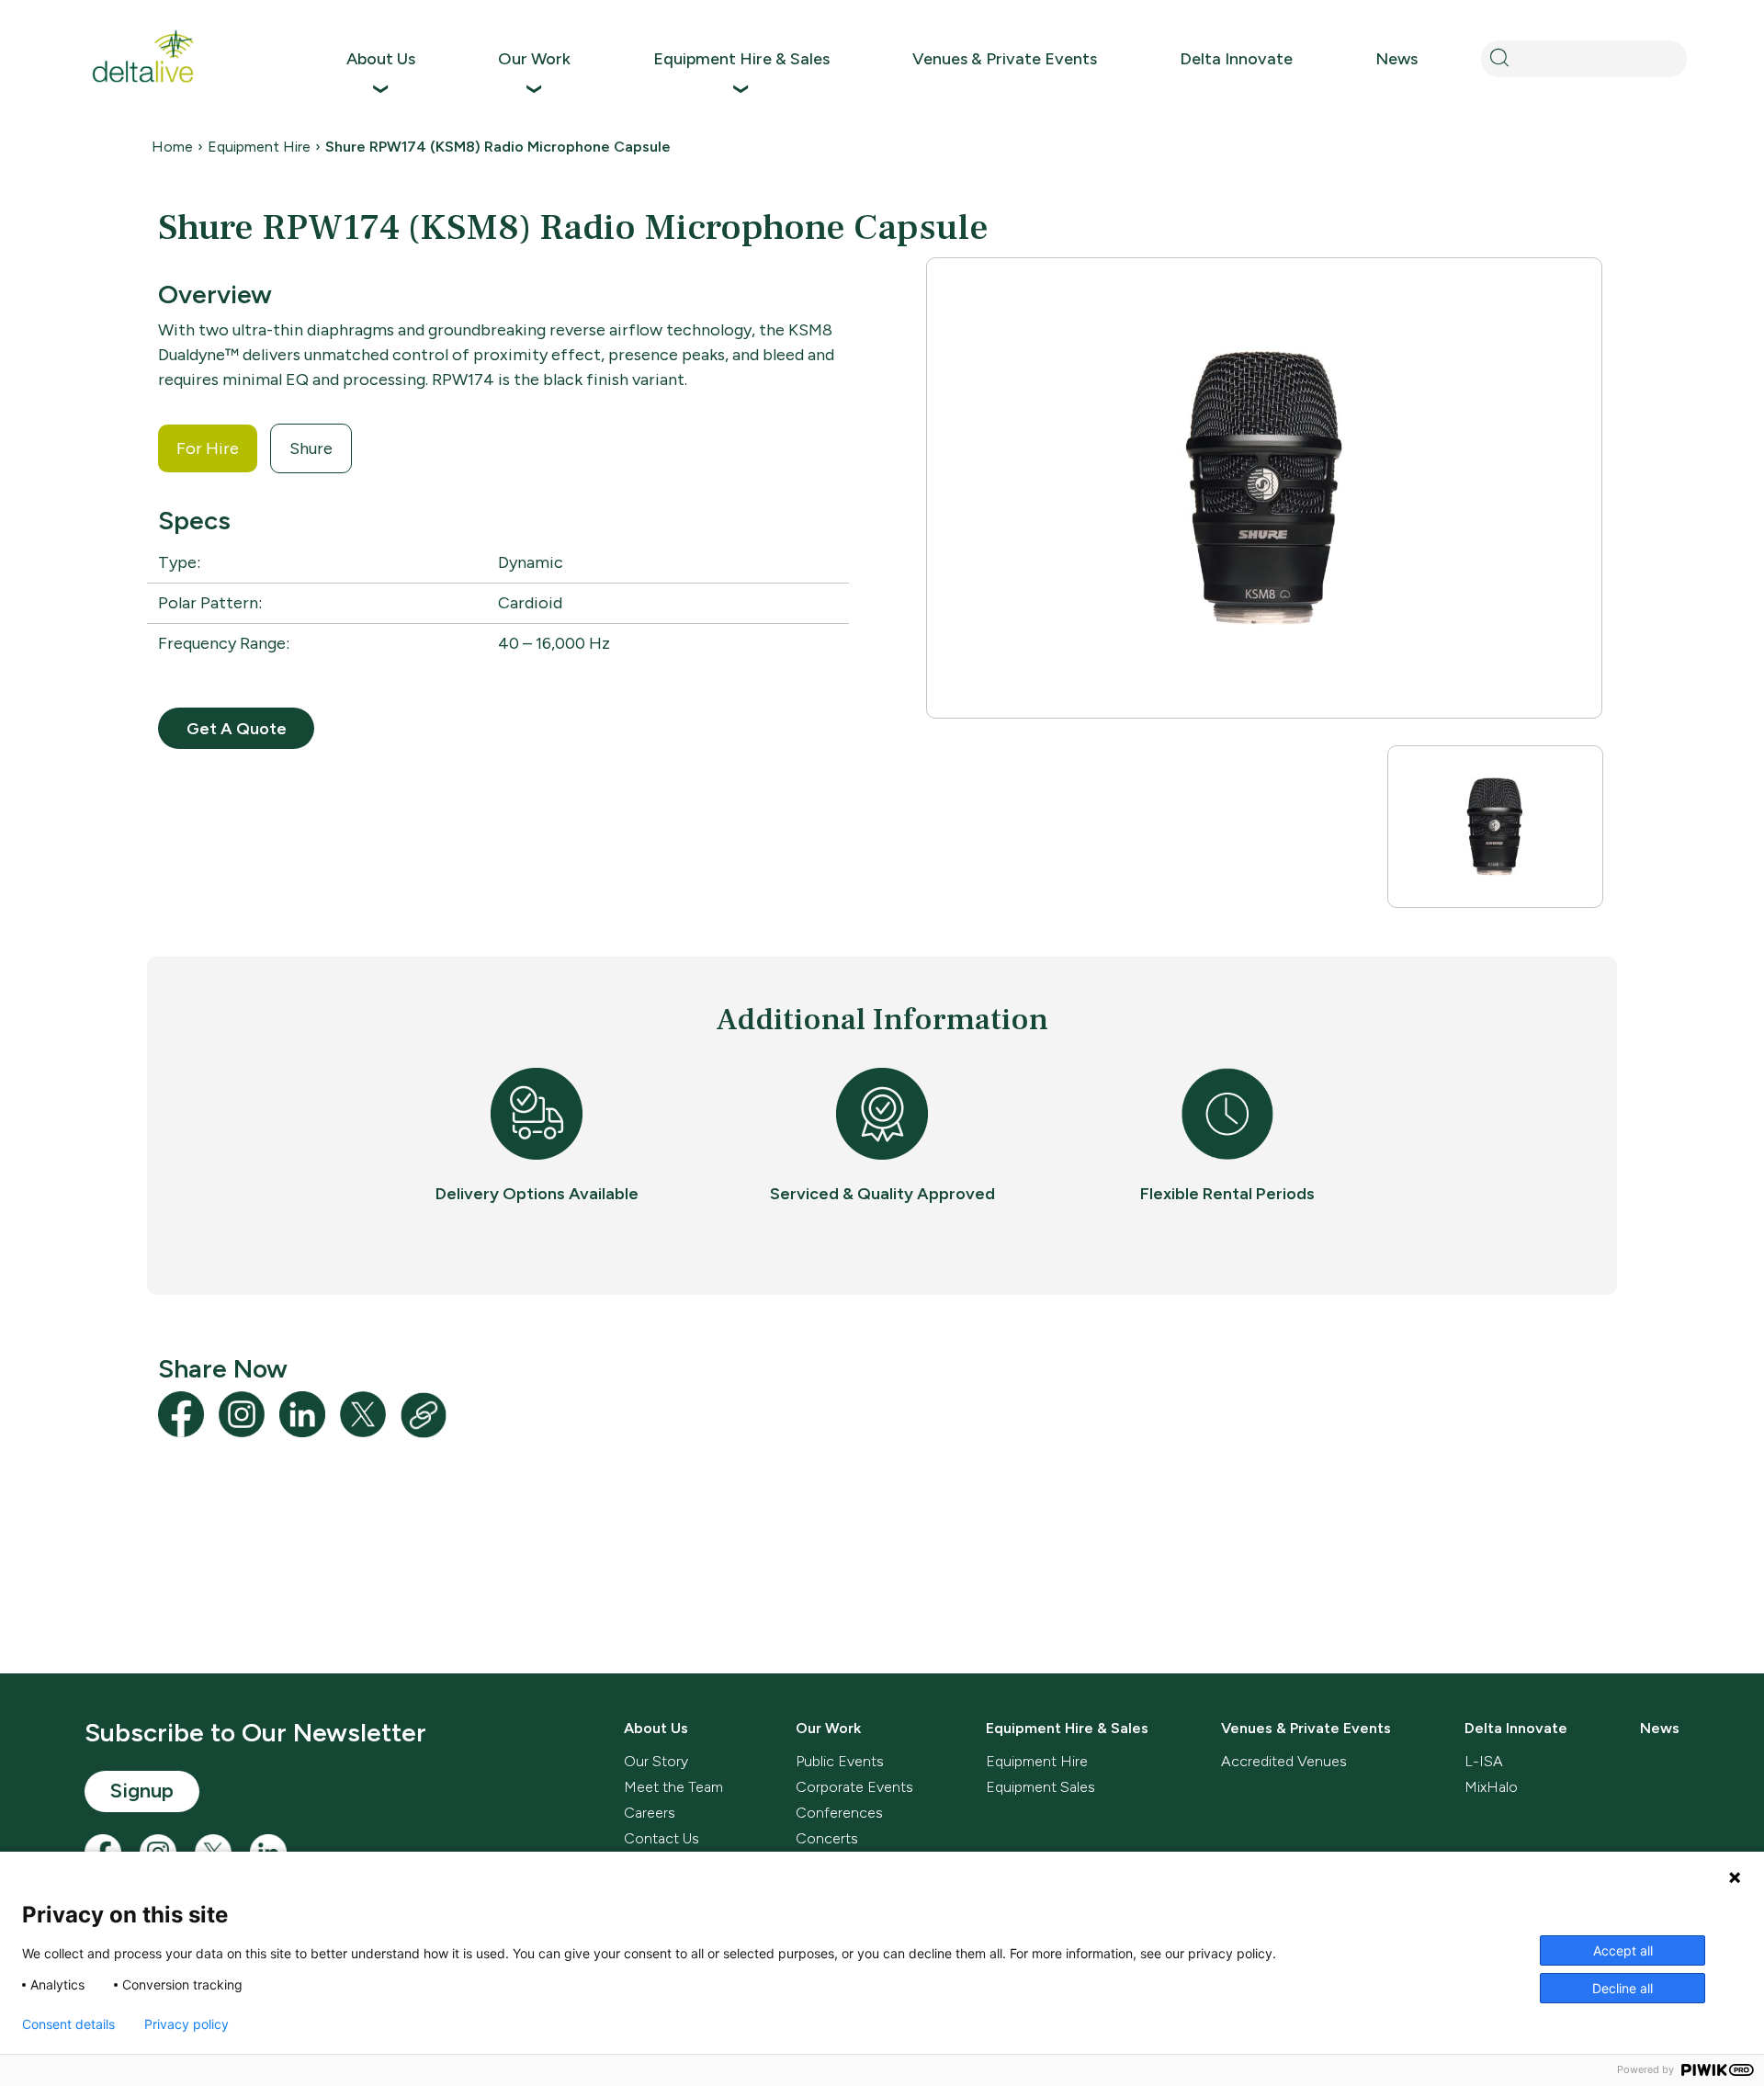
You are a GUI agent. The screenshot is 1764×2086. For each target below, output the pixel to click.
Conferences (839, 1813)
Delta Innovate (1236, 59)
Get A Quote (237, 729)
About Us (381, 59)
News (1396, 59)
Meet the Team (673, 1787)
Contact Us (661, 1838)
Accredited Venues (1284, 1761)
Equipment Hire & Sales (741, 59)
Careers (650, 1813)
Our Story (656, 1761)
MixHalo (1491, 1787)
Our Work (534, 59)
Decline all (1623, 1988)
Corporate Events (854, 1787)
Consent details (68, 2024)
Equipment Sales (1040, 1787)
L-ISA (1484, 1761)
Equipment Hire (259, 147)
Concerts (827, 1838)
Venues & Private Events (1005, 59)
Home (172, 147)
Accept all (1623, 1950)
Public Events (840, 1761)
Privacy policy (187, 2024)
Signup (142, 1791)
